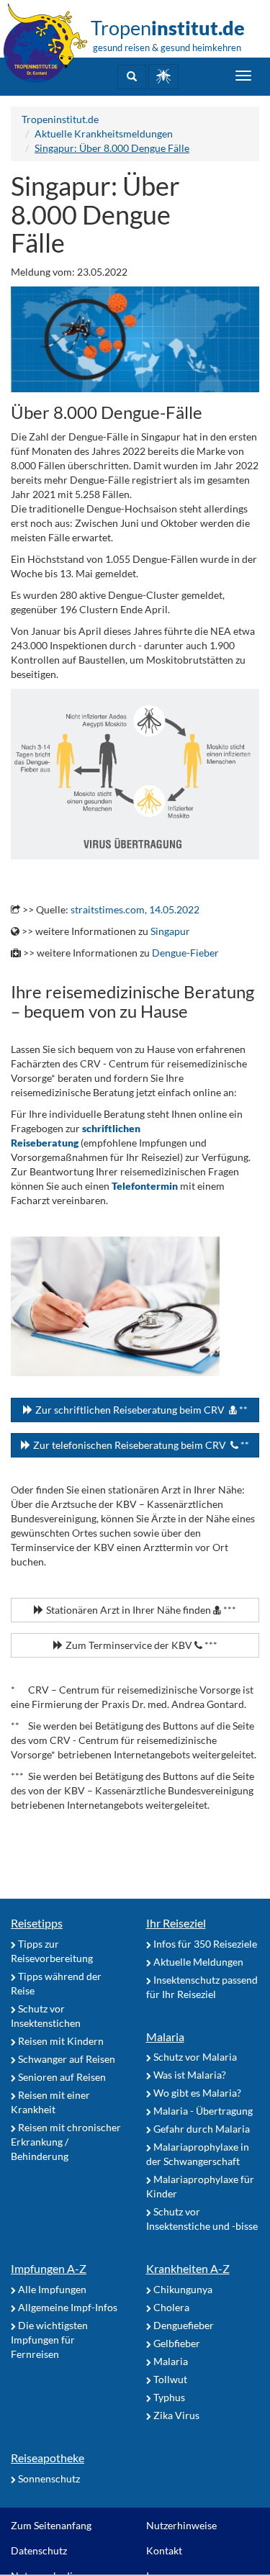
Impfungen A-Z (49, 2268)
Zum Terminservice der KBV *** (140, 1645)
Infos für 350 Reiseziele (204, 1944)
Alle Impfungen (51, 2289)
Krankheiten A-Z (188, 2268)
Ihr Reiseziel (176, 1923)
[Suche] (132, 77)
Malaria (165, 2037)
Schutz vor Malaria (194, 2057)
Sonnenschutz (48, 2478)
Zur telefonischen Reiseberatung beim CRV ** (140, 1445)
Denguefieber (183, 2325)
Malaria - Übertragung (202, 2111)
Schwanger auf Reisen (66, 2059)
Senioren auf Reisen (61, 2077)
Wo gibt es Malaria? (196, 2093)
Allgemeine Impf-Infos (67, 2307)
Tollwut (169, 2379)
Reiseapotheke (48, 2458)
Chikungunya (182, 2289)
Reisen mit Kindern (60, 2041)
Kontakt (164, 2550)
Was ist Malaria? (189, 2075)
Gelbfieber (176, 2343)
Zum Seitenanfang (51, 2525)
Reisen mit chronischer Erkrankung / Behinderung (66, 2142)
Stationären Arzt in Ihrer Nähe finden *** (140, 1610)
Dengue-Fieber (185, 953)
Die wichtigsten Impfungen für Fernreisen (49, 2340)
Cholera (170, 2307)
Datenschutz (39, 2550)
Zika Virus (175, 2415)
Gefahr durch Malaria (201, 2129)
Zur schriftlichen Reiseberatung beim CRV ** (140, 1410)
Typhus (168, 2397)
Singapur (170, 931)
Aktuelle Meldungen (197, 1962)
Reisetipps (37, 1923)
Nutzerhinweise (181, 2525)
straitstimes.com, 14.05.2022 (135, 909)
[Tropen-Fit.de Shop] (163, 77)
